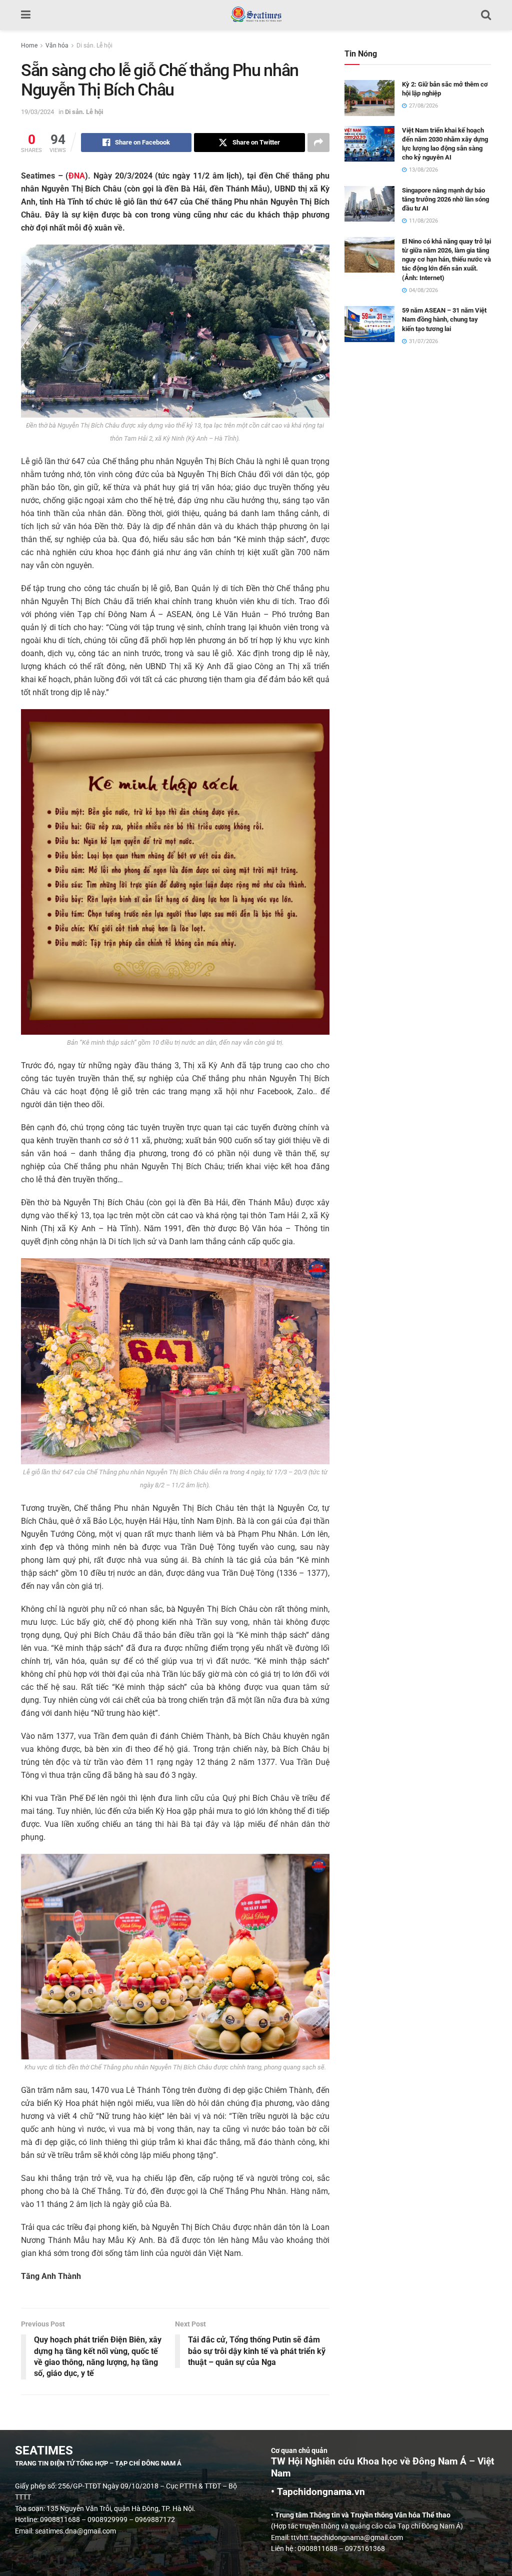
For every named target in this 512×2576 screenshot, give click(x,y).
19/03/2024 (37, 112)
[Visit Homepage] (256, 15)
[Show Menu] (26, 15)
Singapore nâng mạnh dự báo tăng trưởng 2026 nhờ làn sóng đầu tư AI (445, 199)
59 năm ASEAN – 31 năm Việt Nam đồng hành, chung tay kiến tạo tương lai (444, 319)
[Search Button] (486, 15)
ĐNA (77, 176)
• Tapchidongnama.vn (318, 2492)
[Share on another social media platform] (318, 143)
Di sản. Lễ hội (94, 46)
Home (29, 46)
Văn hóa (57, 46)
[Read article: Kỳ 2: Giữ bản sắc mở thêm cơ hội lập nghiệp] (369, 98)
